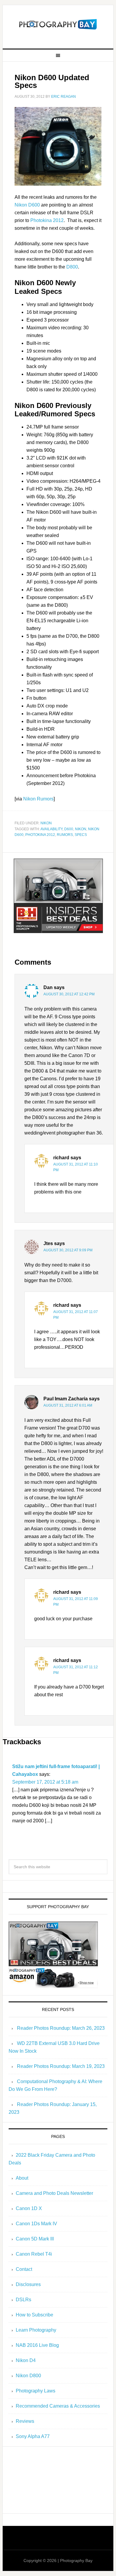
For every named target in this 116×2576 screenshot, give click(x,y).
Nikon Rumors (38, 799)
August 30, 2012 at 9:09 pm (68, 1250)
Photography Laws (36, 2391)
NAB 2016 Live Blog (37, 2345)
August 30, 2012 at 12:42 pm (69, 994)
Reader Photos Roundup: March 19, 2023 (61, 2066)
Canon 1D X (29, 2208)
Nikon (46, 823)
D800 (72, 267)
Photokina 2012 (47, 220)
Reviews (25, 2421)
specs (81, 835)
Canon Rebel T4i (34, 2254)
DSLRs (23, 2300)
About (22, 2178)
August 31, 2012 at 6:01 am (68, 1405)
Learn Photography (36, 2330)
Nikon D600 (27, 205)
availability (51, 829)
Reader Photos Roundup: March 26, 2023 (61, 2028)
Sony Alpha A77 (33, 2436)
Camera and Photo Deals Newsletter (54, 2193)
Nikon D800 (28, 2376)
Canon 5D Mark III (35, 2239)
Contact (24, 2269)
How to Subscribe (35, 2315)
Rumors (65, 835)
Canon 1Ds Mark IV (36, 2224)
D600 (69, 829)
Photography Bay (58, 24)
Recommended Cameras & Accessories (58, 2406)
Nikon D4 (26, 2360)
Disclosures (28, 2284)
